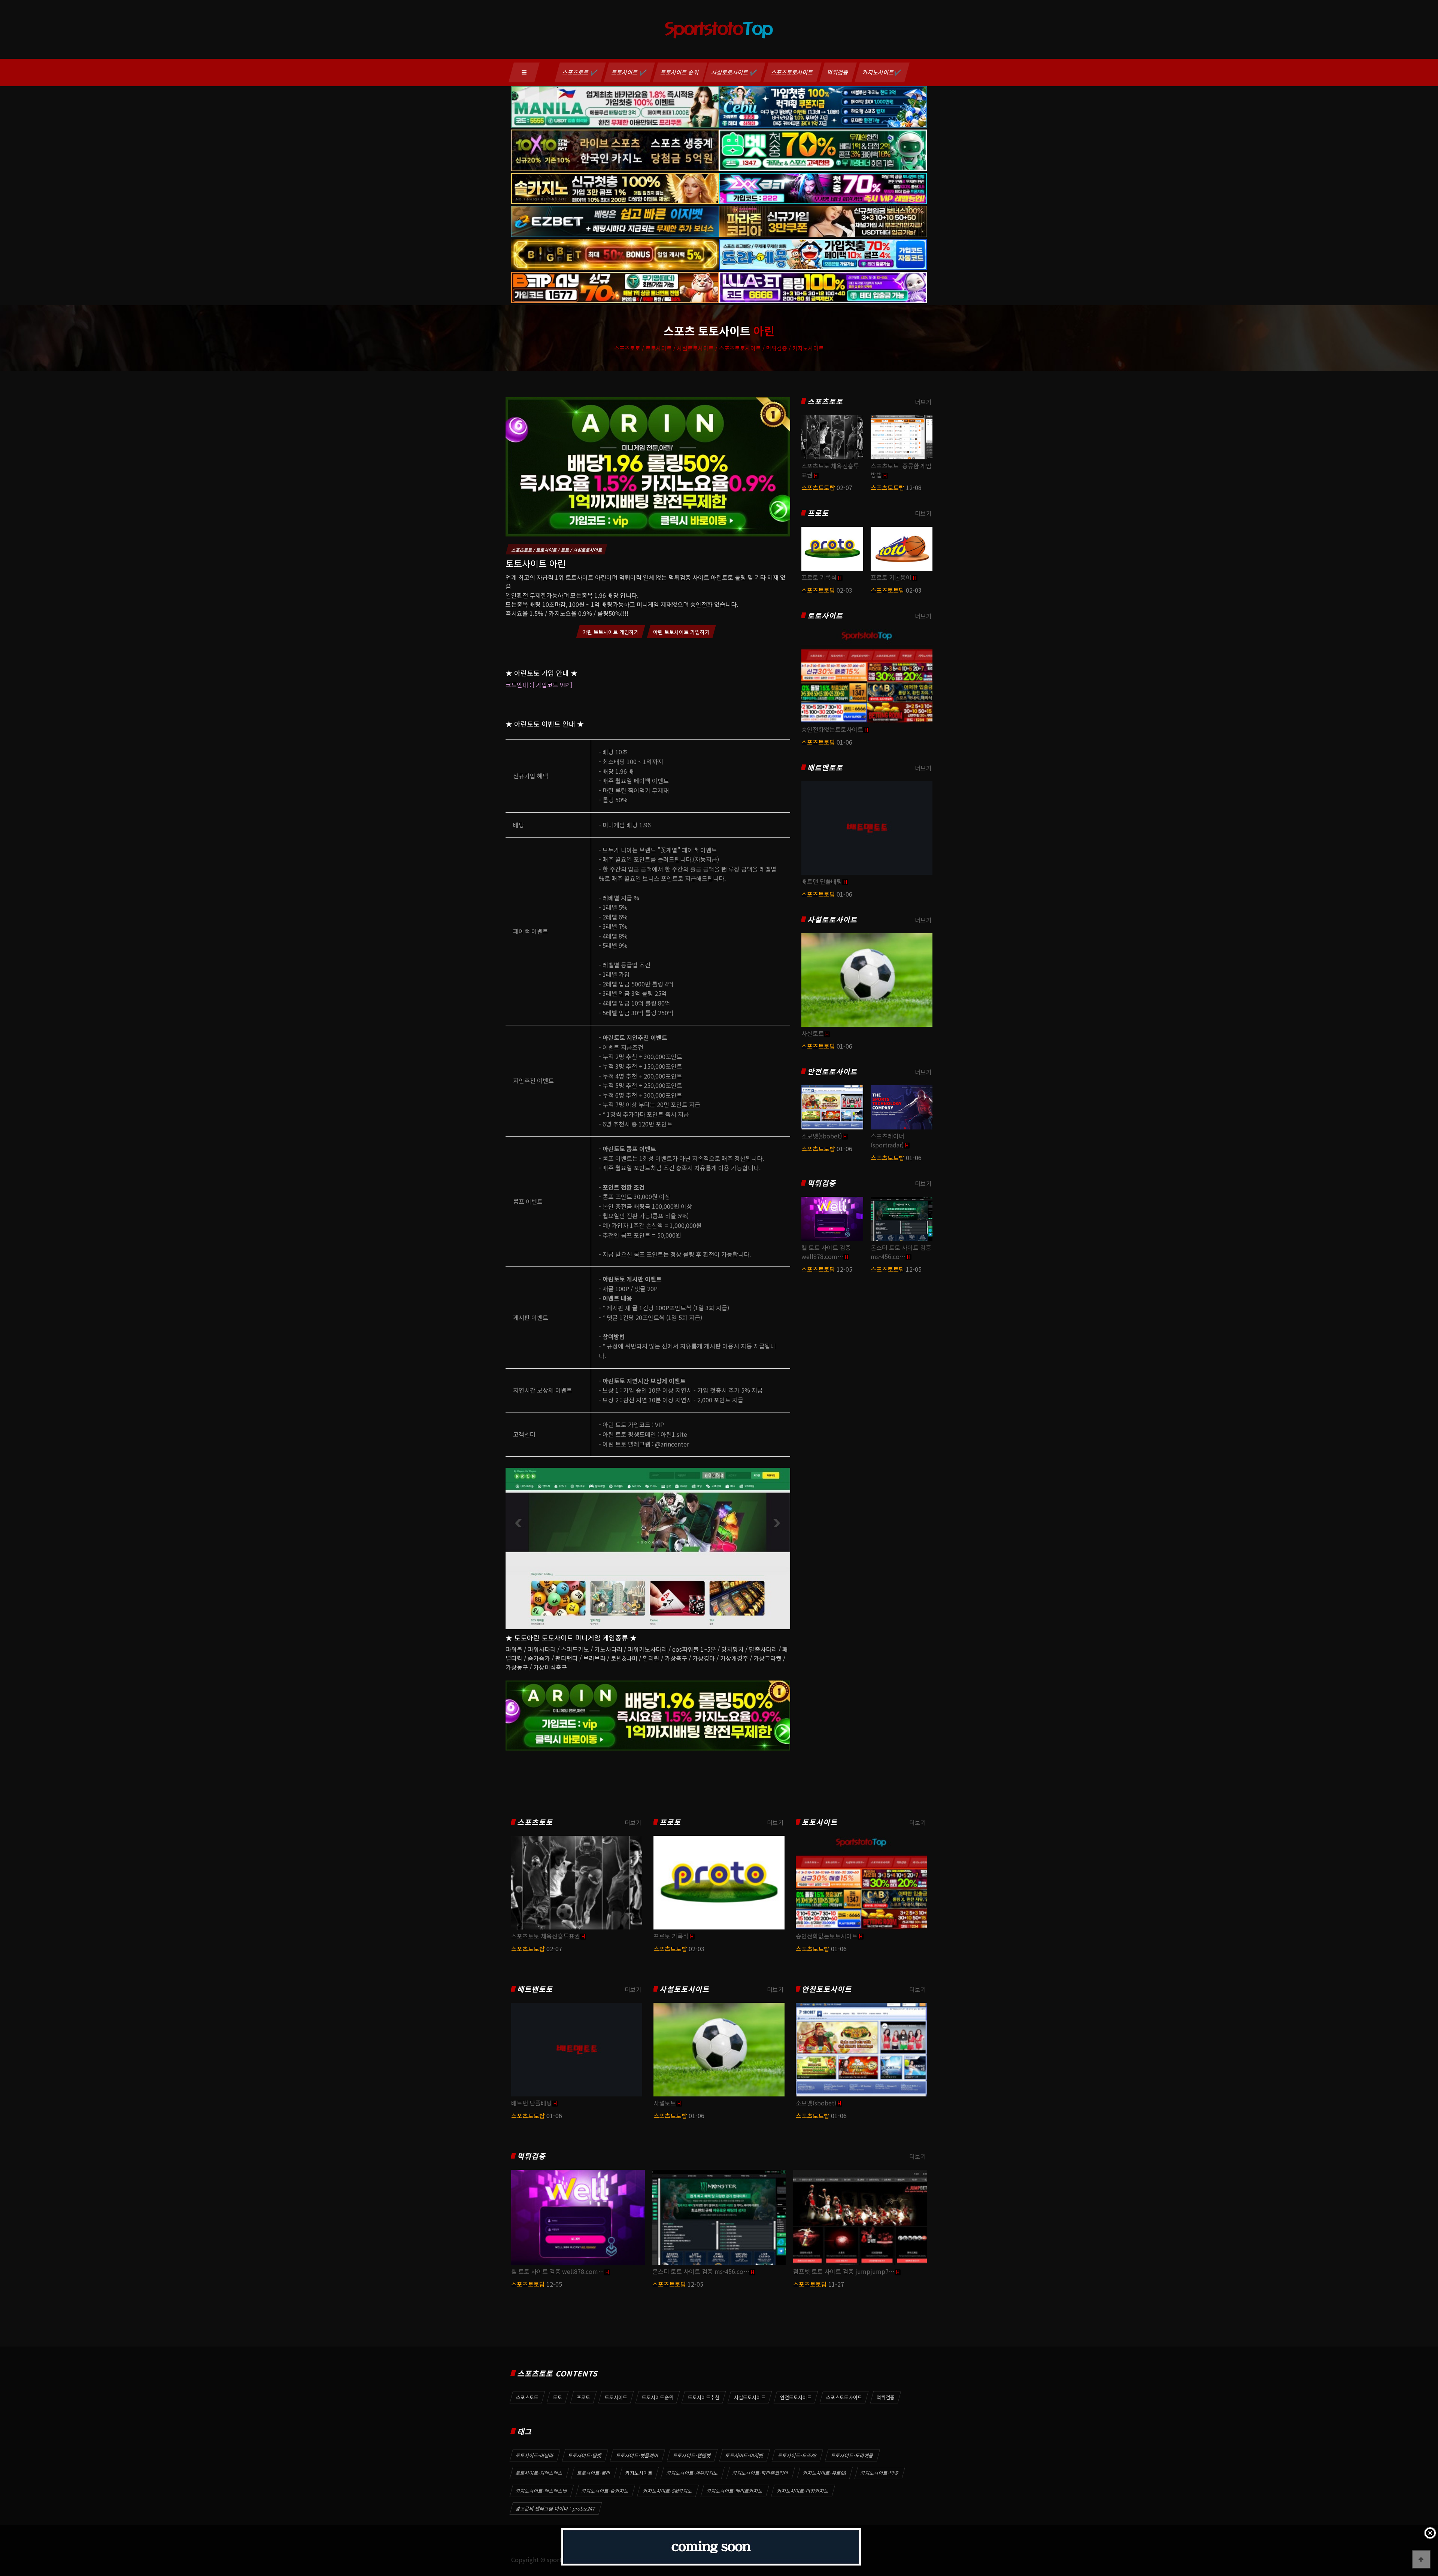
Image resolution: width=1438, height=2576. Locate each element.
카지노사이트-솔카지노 (605, 2491)
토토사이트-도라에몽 (852, 2455)
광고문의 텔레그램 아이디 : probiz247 (556, 2508)
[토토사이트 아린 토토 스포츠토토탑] (648, 1715)
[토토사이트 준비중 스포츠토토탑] (711, 2547)
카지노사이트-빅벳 (880, 2473)
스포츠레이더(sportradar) (888, 1140)
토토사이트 (825, 616)
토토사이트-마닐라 (535, 2455)
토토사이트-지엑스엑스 (539, 2473)
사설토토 (813, 1033)
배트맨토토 (825, 768)
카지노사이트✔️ (882, 72)
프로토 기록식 (819, 577)
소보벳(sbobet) (822, 1136)
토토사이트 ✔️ (629, 72)
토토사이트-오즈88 (797, 2455)
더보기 (923, 402)
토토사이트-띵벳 (585, 2455)
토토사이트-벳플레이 (637, 2455)
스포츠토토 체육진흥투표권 (546, 1936)
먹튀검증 (838, 72)
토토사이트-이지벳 (744, 2455)
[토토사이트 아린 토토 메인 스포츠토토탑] (648, 1548)
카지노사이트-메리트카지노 (735, 2491)
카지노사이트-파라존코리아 (761, 2473)
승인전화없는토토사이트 (832, 729)
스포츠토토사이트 (792, 72)
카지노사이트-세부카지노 (692, 2473)
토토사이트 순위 (680, 72)
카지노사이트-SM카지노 (668, 2491)
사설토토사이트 (832, 920)
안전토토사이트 (832, 1072)
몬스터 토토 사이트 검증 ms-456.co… (901, 1252)
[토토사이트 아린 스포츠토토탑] (648, 466)
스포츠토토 (825, 402)
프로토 (818, 513)
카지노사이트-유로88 (825, 2473)
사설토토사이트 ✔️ (735, 72)
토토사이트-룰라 (594, 2473)
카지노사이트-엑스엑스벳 (541, 2491)
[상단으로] (1421, 2559)
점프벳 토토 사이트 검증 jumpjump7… (844, 2271)
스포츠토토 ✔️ (580, 72)
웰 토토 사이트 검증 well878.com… (826, 1252)
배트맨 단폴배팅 (822, 881)
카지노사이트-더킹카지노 (803, 2491)
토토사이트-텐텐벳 (692, 2455)
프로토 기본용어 (891, 577)
